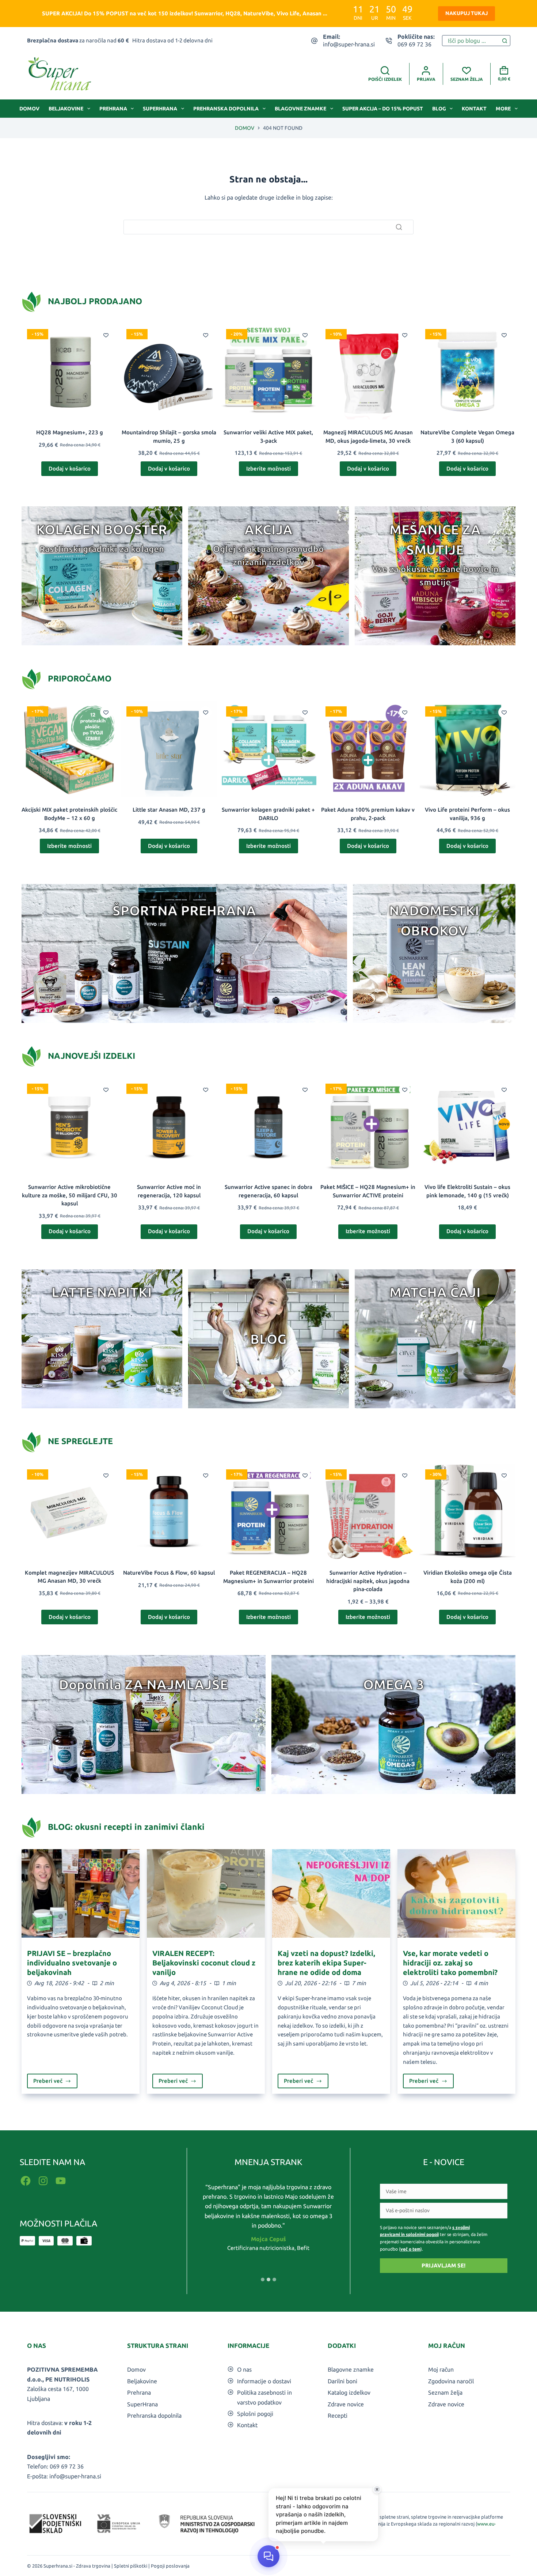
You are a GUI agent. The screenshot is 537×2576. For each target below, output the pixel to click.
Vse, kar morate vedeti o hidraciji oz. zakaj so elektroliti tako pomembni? (450, 1963)
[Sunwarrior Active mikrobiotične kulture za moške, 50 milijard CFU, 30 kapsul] (69, 1126)
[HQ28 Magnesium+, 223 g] (69, 371)
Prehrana (113, 109)
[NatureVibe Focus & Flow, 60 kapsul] (169, 1512)
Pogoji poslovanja (170, 2566)
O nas (244, 2369)
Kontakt (474, 109)
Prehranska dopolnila (226, 109)
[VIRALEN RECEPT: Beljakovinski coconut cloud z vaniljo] (206, 1893)
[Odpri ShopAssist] (268, 2556)
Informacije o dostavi (264, 2381)
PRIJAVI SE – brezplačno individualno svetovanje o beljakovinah (72, 1963)
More (503, 109)
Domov (29, 109)
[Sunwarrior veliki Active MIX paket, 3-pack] (268, 371)
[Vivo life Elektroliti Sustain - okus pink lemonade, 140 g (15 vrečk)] (468, 1126)
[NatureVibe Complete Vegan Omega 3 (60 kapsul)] (468, 371)
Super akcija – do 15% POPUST (383, 109)
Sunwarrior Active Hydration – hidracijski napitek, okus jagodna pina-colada (368, 1581)
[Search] (399, 227)
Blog (439, 109)
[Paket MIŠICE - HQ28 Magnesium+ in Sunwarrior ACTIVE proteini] (368, 1126)
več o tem (410, 2249)
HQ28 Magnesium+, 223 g (70, 432)
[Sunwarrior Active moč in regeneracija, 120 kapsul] (169, 1126)
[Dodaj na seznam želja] (106, 335)
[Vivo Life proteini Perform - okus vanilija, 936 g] (468, 749)
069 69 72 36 (414, 44)
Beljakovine (66, 109)
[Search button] (505, 41)
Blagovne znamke (300, 109)
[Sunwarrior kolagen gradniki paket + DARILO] (268, 749)
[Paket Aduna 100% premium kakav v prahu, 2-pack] (368, 749)
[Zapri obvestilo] (377, 2489)
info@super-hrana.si (349, 44)
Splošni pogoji (255, 2414)
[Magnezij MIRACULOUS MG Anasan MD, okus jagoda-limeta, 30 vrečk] (368, 371)
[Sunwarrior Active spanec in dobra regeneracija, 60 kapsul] (268, 1126)
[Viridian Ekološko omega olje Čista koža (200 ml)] (468, 1512)
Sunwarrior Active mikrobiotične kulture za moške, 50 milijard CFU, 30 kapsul (70, 1195)
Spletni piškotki (131, 2566)
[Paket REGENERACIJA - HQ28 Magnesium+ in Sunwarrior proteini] (268, 1512)
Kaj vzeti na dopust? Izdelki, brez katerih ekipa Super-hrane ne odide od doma (326, 1963)
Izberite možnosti (268, 469)
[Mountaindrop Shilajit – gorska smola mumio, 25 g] (169, 371)
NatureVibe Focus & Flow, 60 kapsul (169, 1573)
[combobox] (471, 41)
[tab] (263, 2280)
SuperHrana (160, 109)
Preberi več (56, 2083)
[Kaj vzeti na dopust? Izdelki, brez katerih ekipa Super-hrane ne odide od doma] (331, 1893)
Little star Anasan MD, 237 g (169, 810)
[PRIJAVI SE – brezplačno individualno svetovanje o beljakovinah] (81, 1893)
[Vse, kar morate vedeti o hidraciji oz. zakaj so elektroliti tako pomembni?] (456, 1893)
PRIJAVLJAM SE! (443, 2265)
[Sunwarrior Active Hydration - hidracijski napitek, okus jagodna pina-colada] (368, 1512)
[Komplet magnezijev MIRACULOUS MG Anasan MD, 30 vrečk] (69, 1512)
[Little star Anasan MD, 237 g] (169, 749)
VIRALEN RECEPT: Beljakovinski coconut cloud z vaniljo (204, 1963)
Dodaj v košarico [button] (70, 469)
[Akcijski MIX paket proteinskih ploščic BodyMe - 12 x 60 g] (69, 749)
